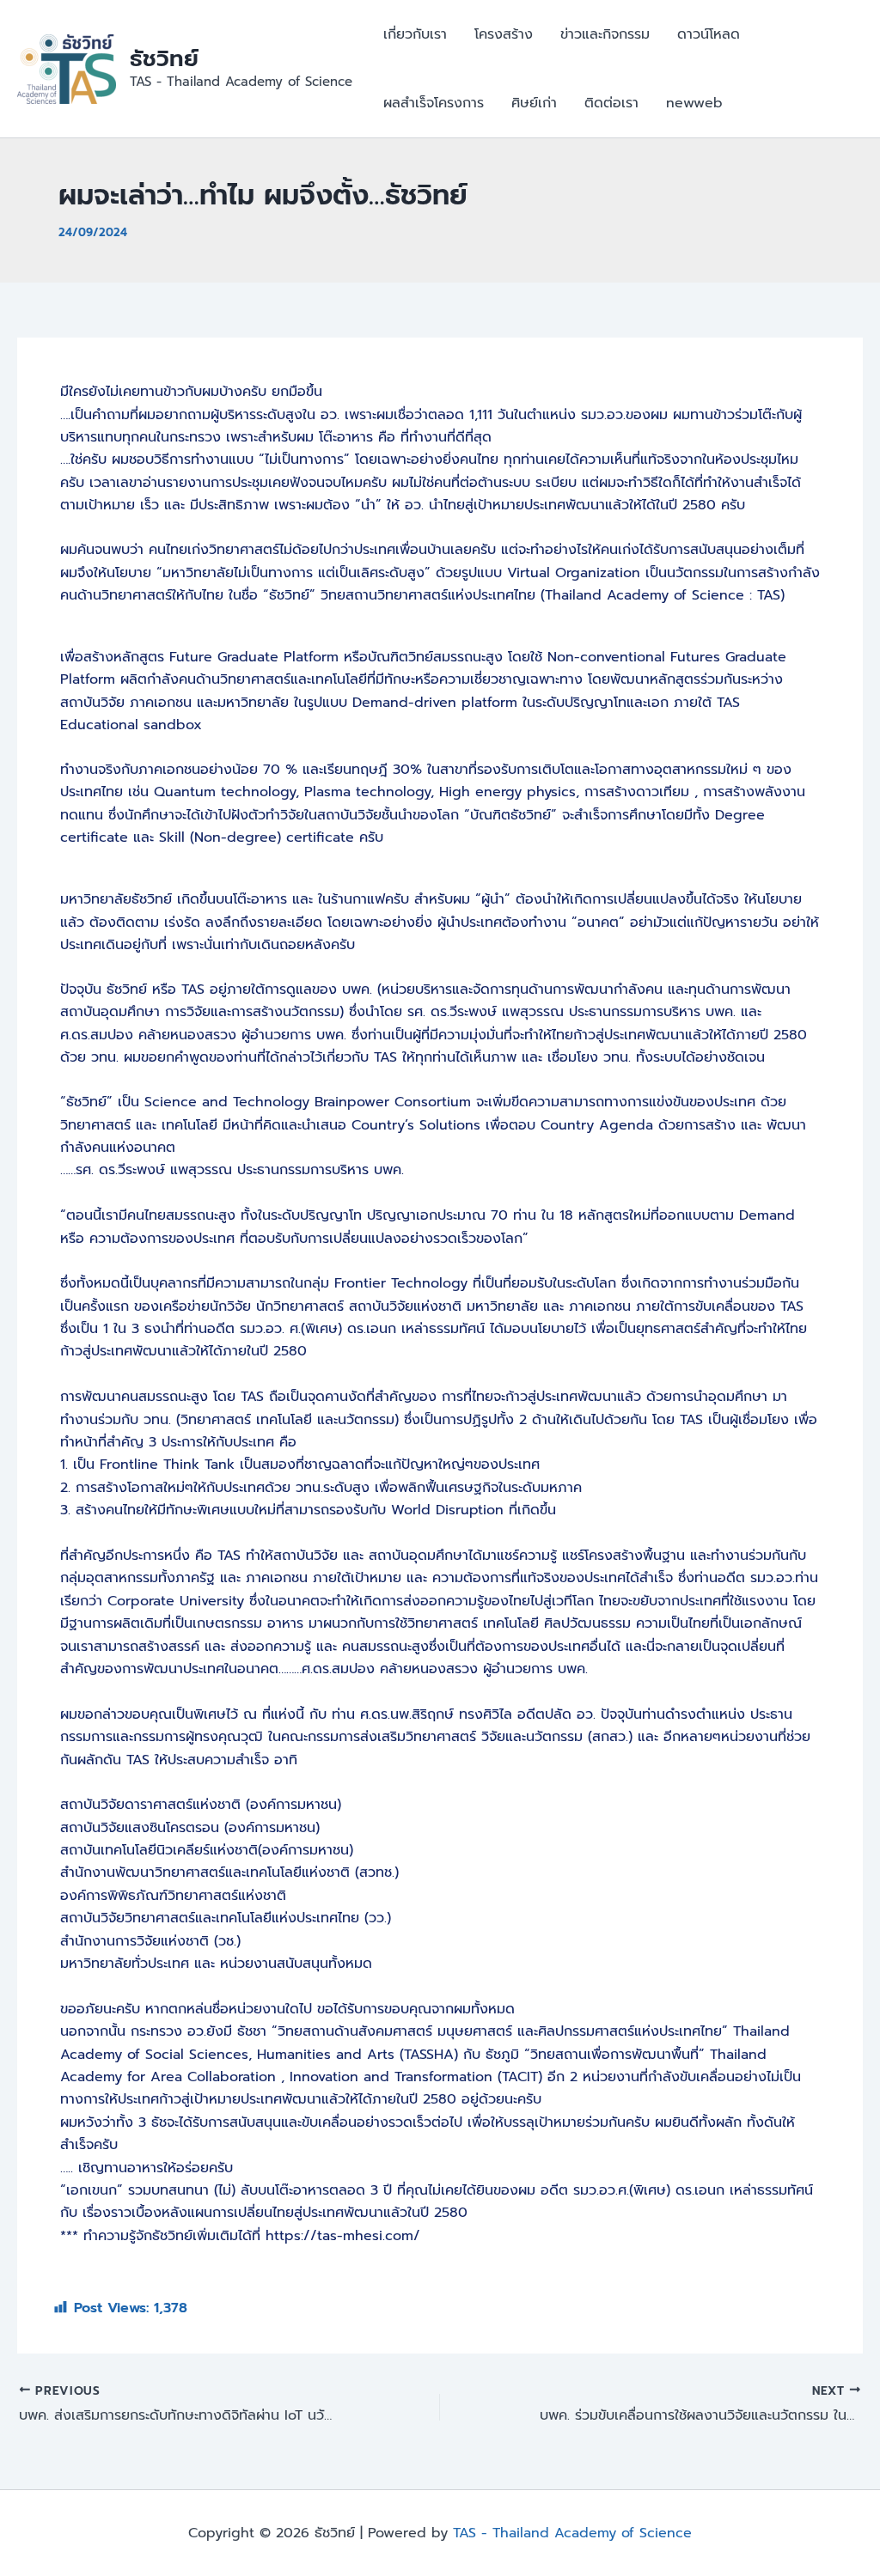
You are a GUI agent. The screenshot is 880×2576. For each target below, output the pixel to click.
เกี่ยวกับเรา (415, 34)
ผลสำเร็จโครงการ (434, 103)
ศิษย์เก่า (534, 103)
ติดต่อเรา (611, 103)
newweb (694, 103)
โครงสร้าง (504, 34)
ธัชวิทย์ (164, 59)
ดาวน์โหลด (709, 34)
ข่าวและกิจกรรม (605, 34)
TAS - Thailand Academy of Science (572, 2533)
